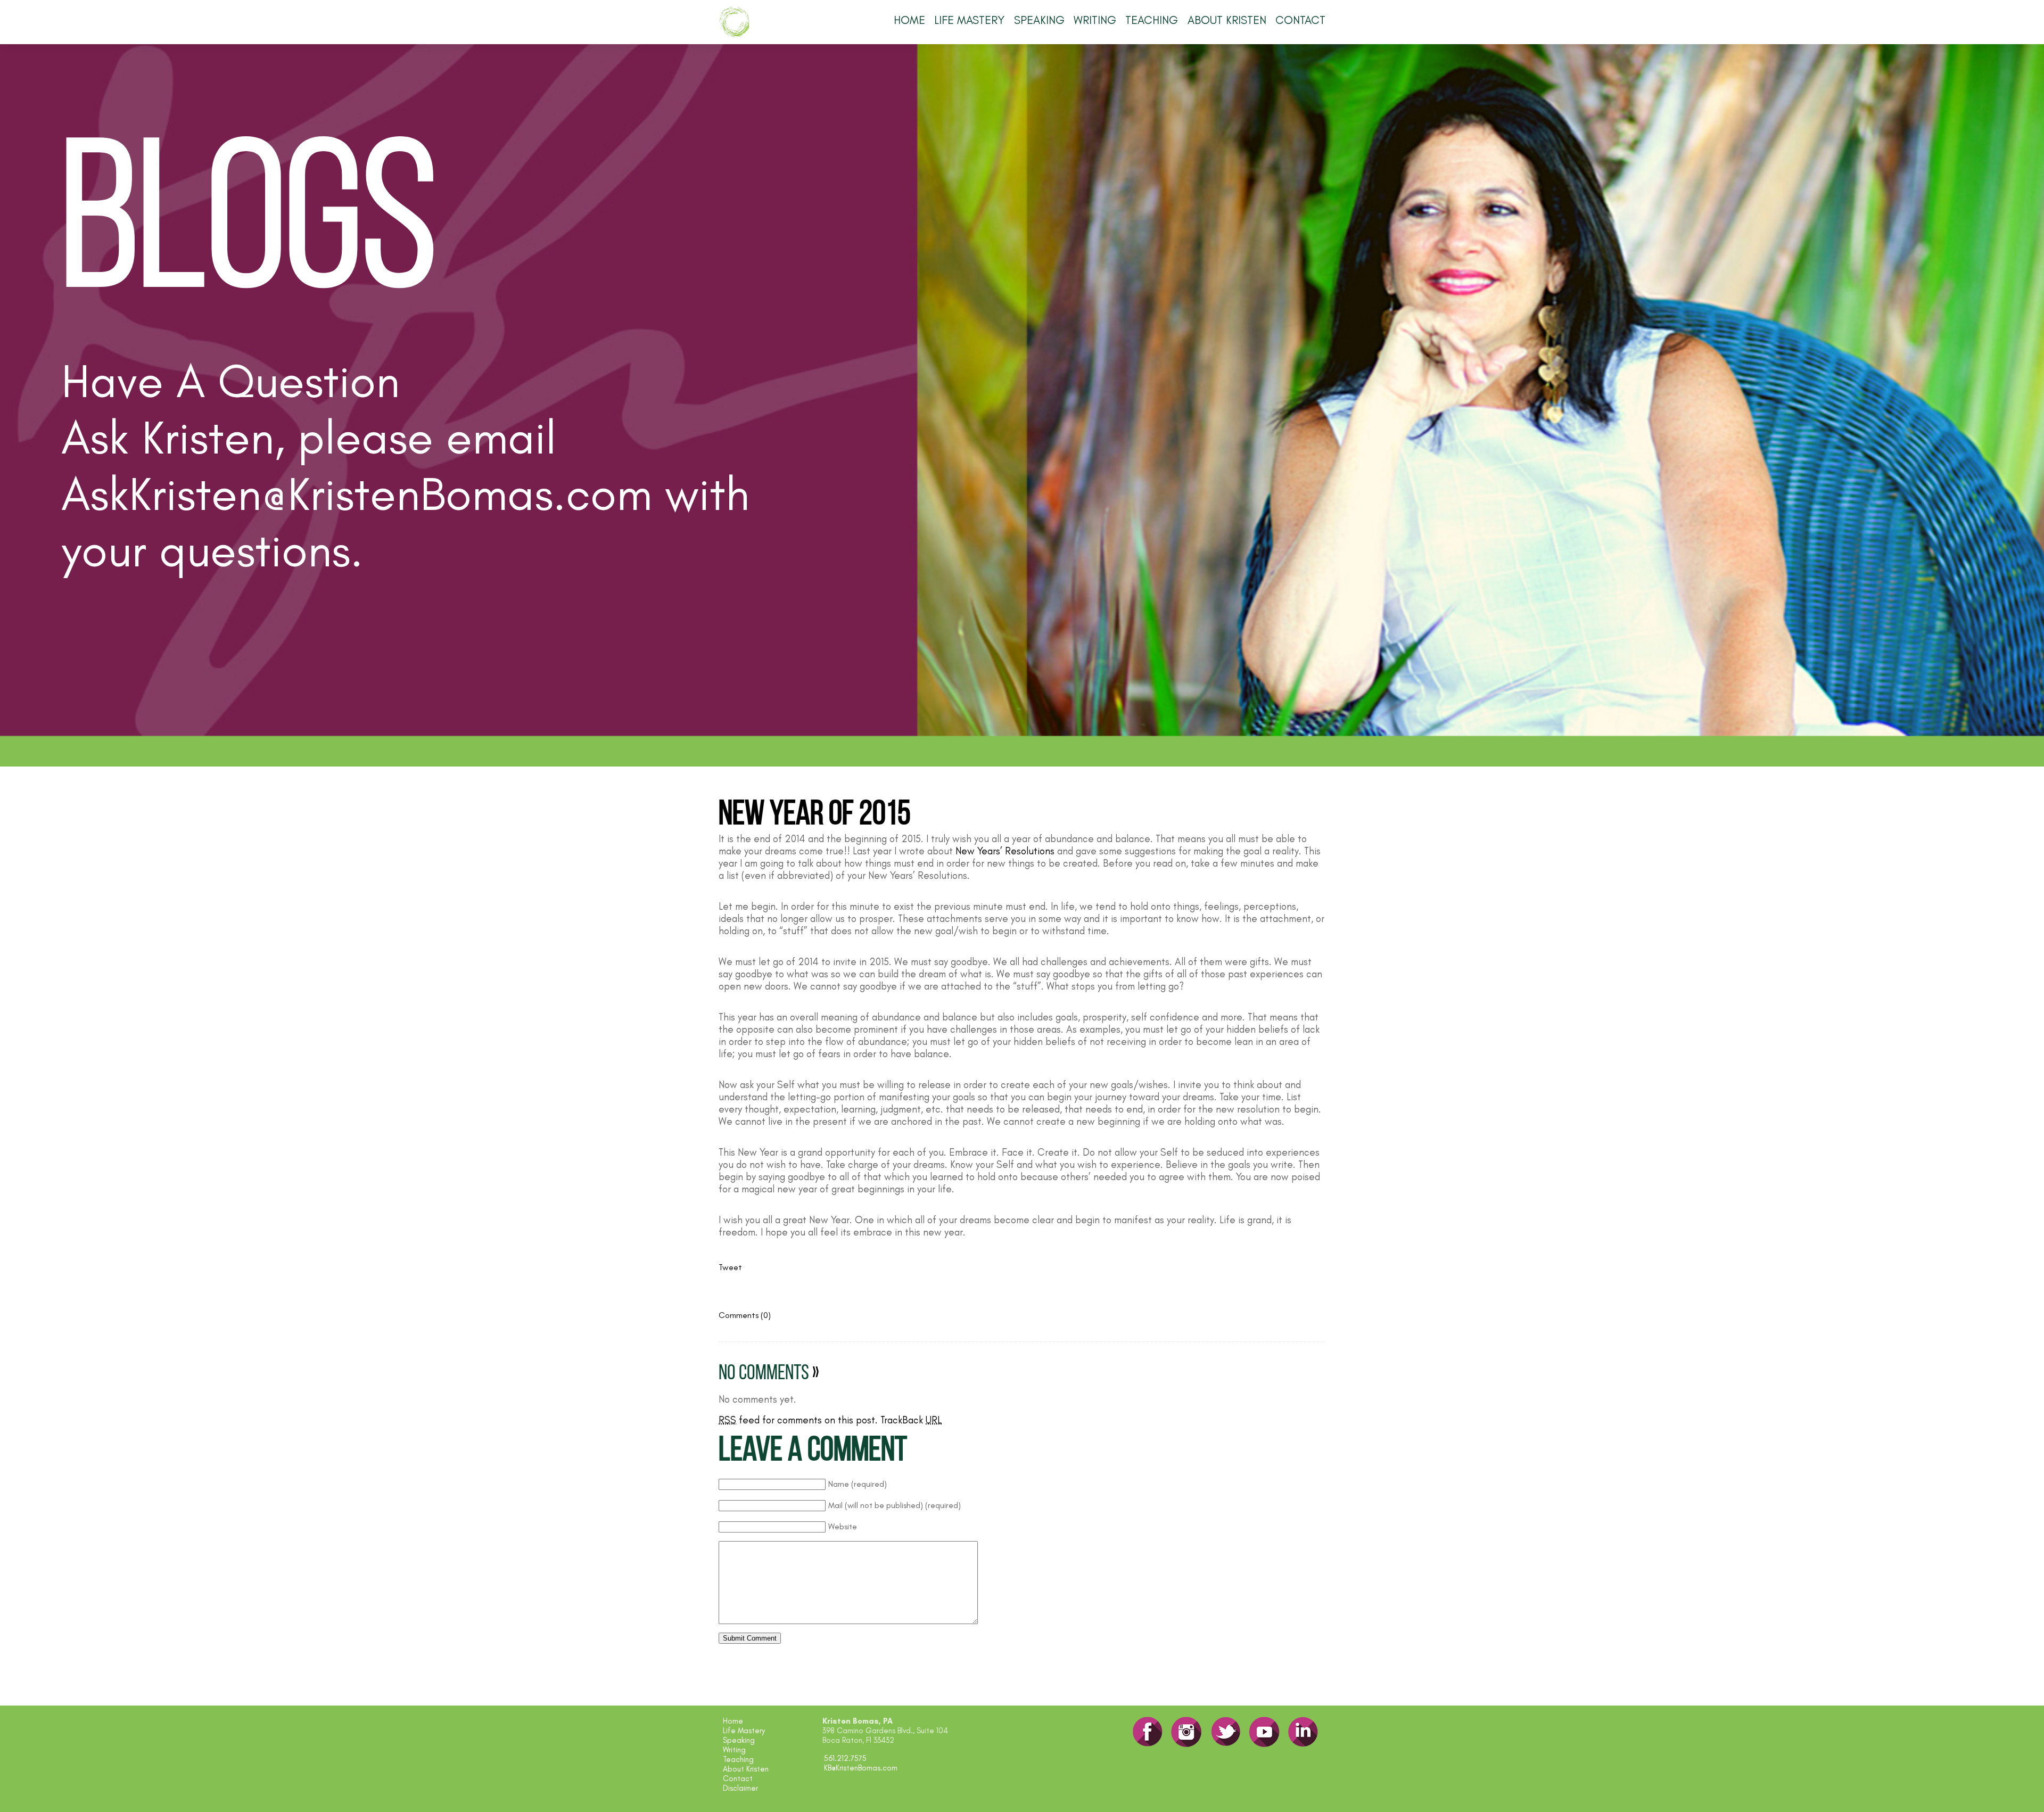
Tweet (730, 1267)
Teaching (1152, 20)
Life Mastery (969, 20)
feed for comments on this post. (798, 1420)
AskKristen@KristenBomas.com (357, 493)
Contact (1300, 20)
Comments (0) (745, 1315)
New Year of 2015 (815, 816)
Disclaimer (740, 1788)
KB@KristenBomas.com (861, 1768)
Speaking (1039, 20)
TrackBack (911, 1420)
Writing (1095, 20)
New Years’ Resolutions (1005, 851)
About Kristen (1227, 20)
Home (909, 20)
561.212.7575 (845, 1758)
